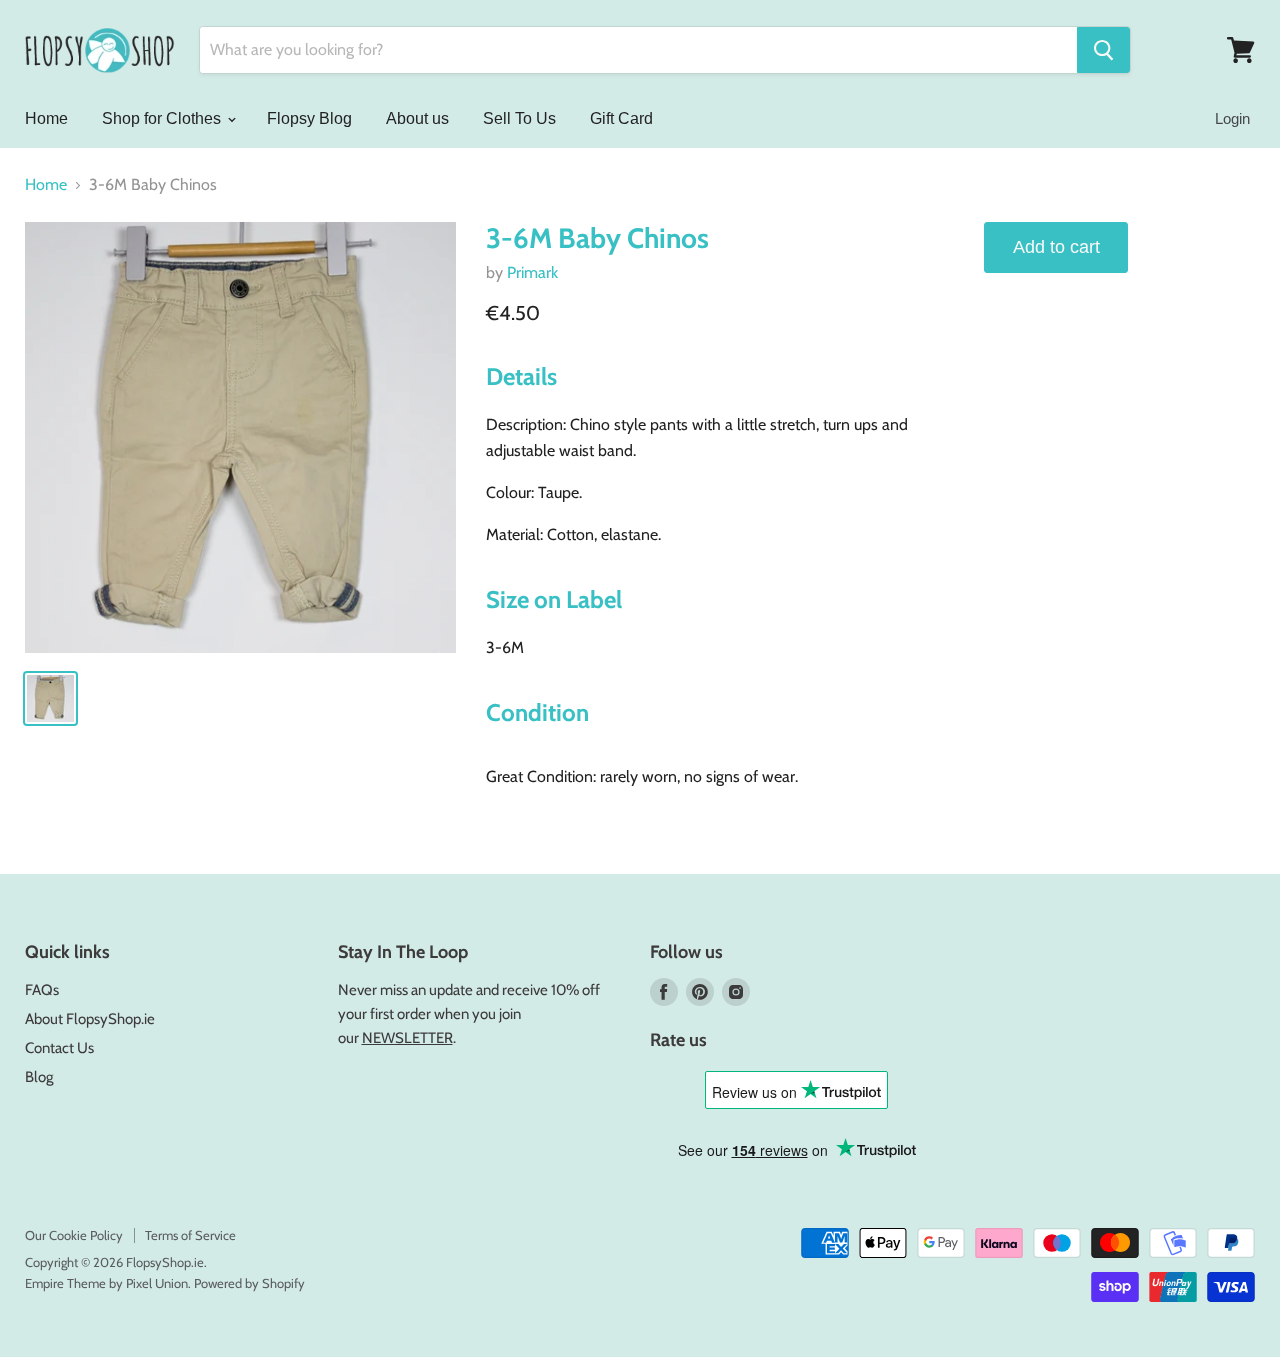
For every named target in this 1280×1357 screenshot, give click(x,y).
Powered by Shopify (249, 1283)
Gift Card (621, 118)
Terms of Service (190, 1235)
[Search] (1103, 50)
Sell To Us (519, 118)
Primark (532, 272)
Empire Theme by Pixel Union (106, 1283)
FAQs (42, 990)
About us (417, 118)
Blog (39, 1077)
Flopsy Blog (309, 118)
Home (46, 118)
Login (1232, 118)
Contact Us (59, 1048)
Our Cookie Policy (74, 1235)
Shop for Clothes (163, 118)
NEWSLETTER (407, 1038)
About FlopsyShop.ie (90, 1019)
